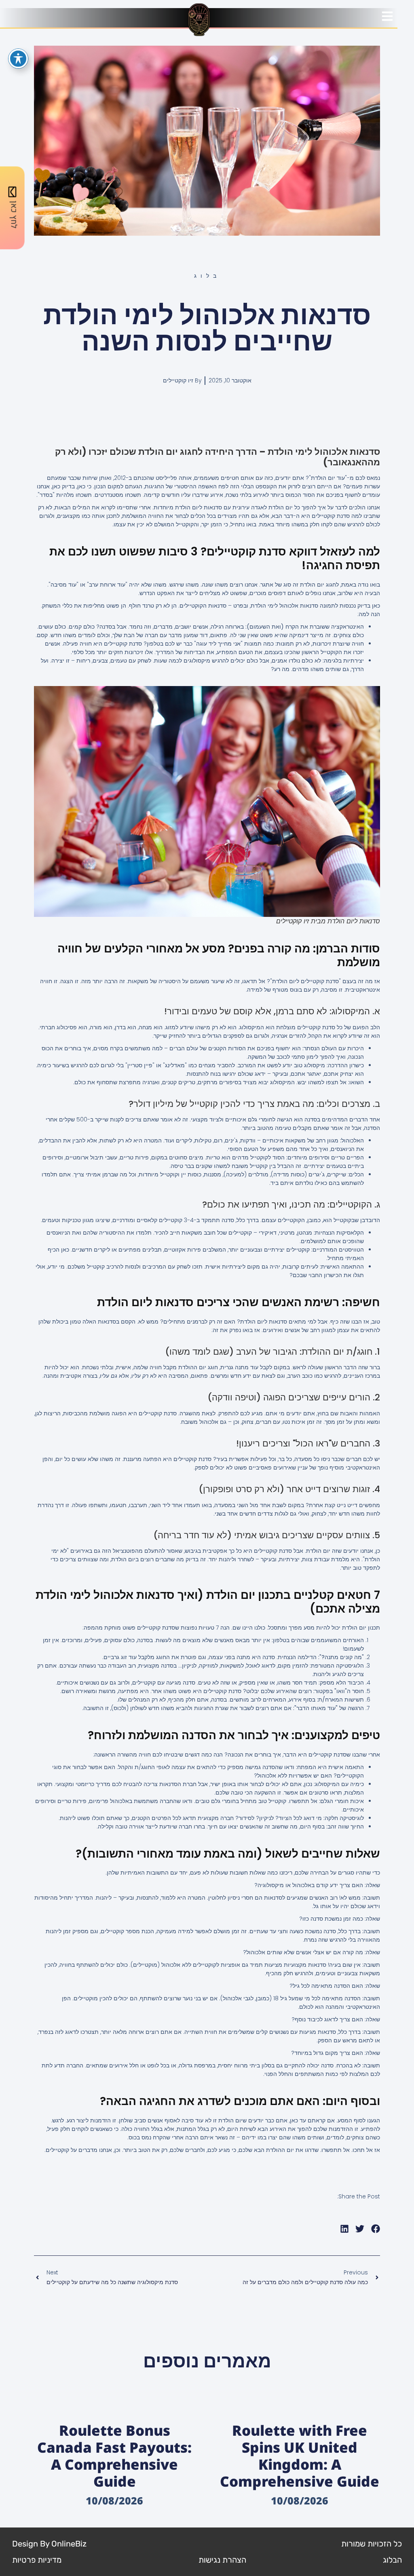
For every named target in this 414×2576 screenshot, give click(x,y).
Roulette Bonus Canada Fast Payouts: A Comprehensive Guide (114, 2456)
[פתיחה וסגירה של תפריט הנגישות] (18, 59)
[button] (376, 2229)
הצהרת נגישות (222, 2560)
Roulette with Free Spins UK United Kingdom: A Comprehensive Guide (300, 2456)
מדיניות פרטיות (37, 2560)
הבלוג (392, 2560)
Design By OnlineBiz (49, 2544)
